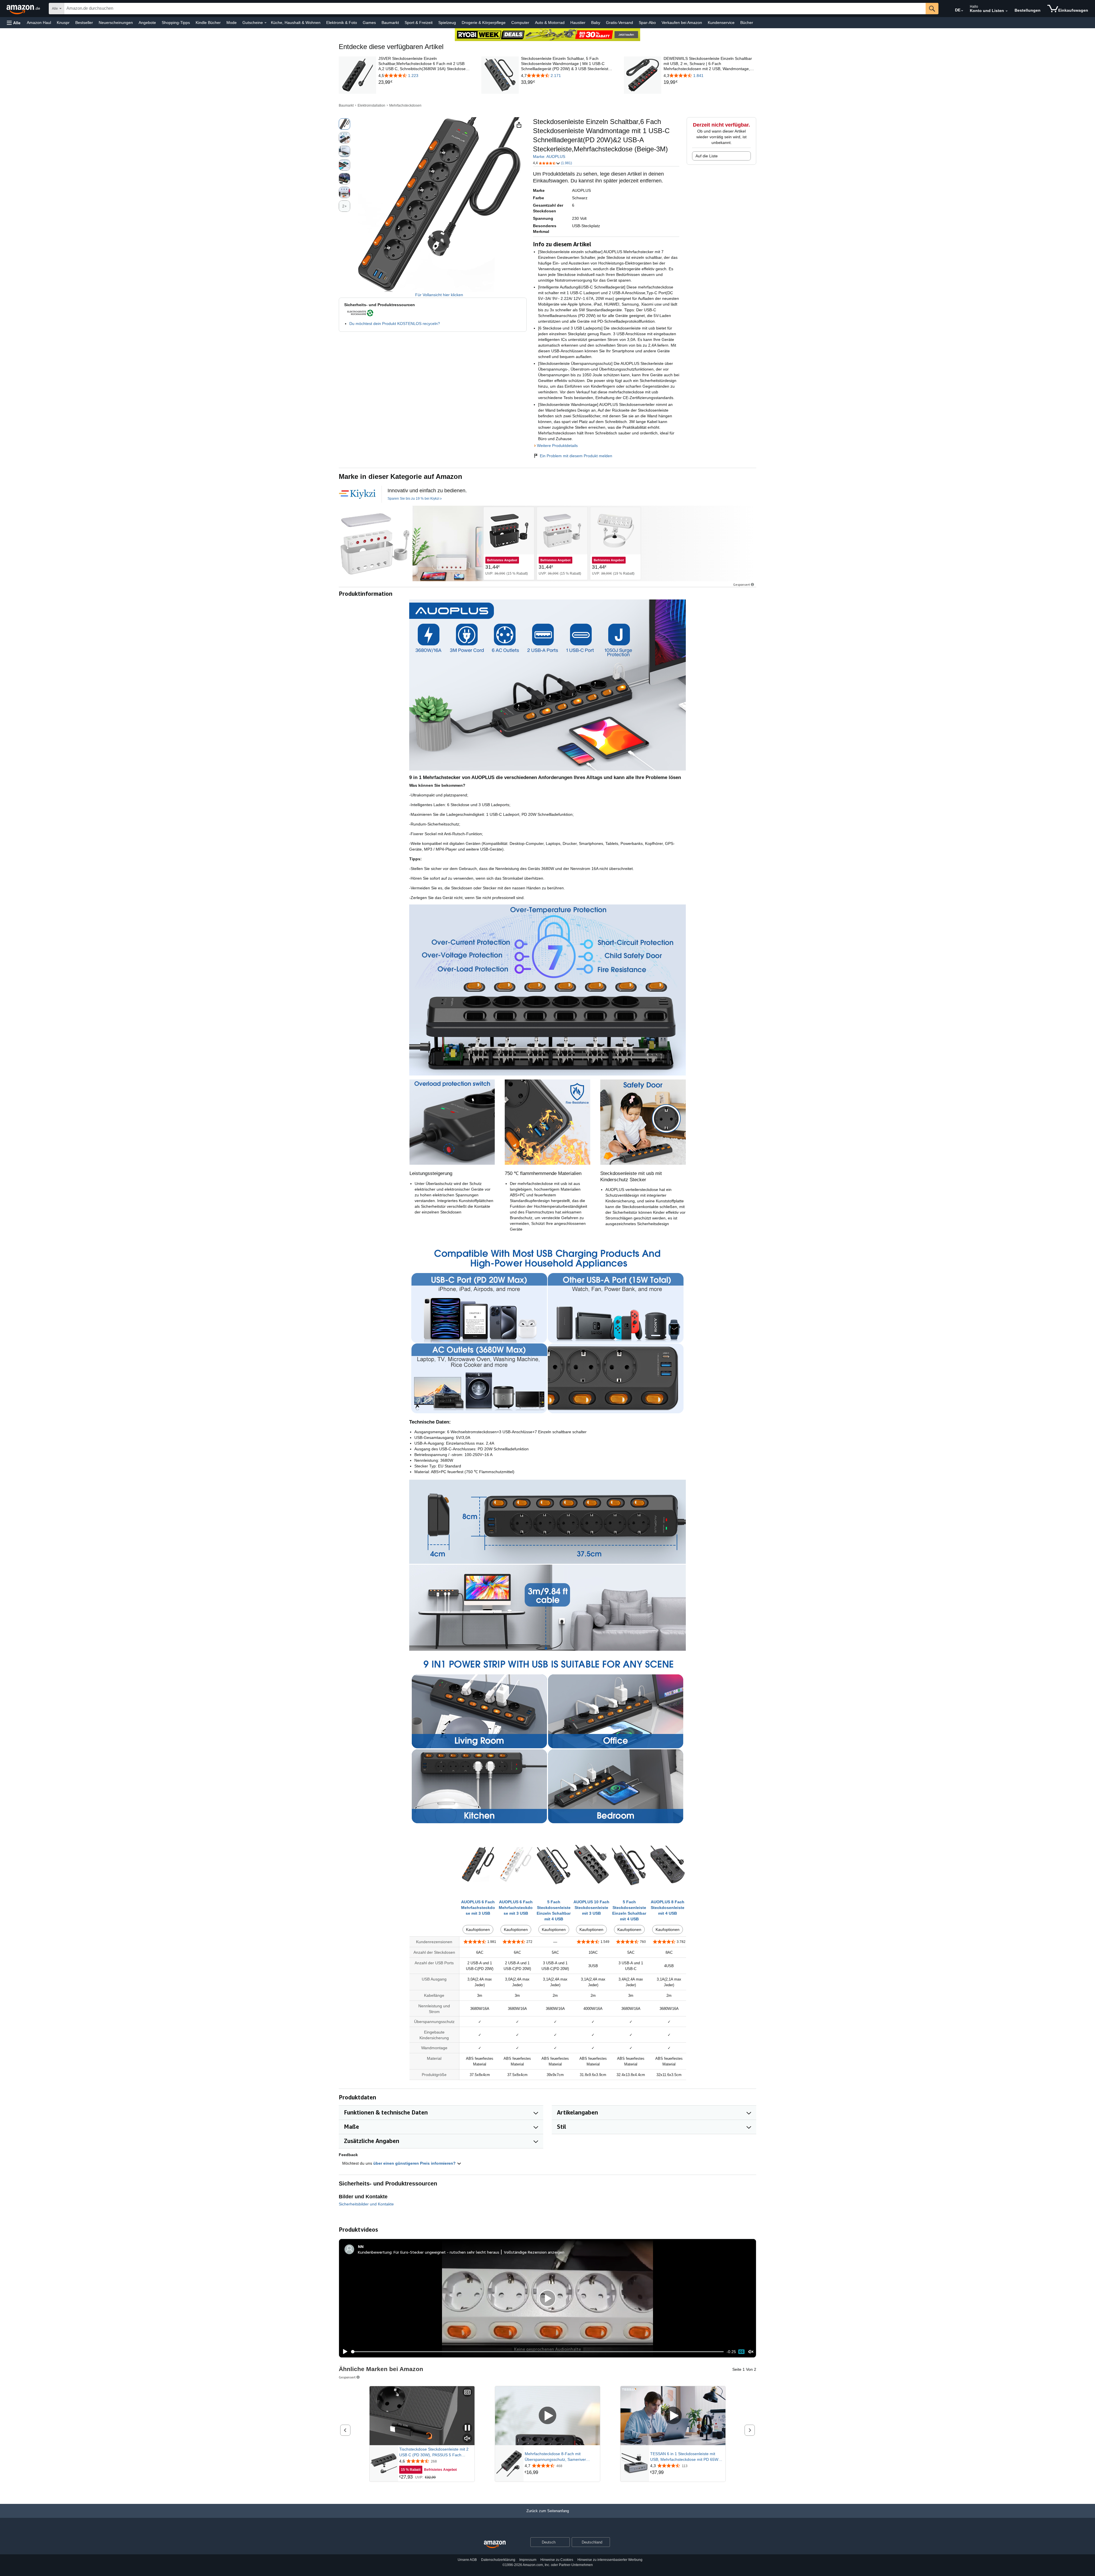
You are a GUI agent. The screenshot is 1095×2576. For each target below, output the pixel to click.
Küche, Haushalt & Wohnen (296, 23)
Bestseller (84, 23)
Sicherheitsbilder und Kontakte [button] (366, 2204)
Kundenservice (721, 23)
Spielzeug (447, 23)
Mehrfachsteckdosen (405, 105)
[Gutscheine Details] (265, 23)
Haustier (578, 23)
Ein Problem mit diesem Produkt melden (576, 456)
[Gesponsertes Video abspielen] (547, 2416)
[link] (425, 82)
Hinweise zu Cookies (557, 2560)
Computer (520, 23)
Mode (232, 23)
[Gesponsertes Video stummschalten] (467, 2439)
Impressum (528, 2560)
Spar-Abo (647, 23)
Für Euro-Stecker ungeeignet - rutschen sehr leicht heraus (446, 2252)
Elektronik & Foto (342, 23)
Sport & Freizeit (419, 23)
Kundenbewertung (375, 2252)
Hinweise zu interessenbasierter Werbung (610, 2560)
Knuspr (63, 23)
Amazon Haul (39, 23)
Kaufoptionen (478, 1930)
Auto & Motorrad (550, 23)
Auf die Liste (707, 156)
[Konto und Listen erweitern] (1007, 11)
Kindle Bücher (208, 23)
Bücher (747, 23)
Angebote (147, 23)
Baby (596, 23)
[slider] (537, 2352)
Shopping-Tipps (176, 23)
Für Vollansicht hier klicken (439, 295)
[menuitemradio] (741, 2352)
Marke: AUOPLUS (549, 156)
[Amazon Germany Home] (495, 2545)
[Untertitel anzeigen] (467, 2393)
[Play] (344, 2352)
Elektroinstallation (371, 105)
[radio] (344, 124)
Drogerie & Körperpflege (484, 23)
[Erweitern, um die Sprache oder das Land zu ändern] (962, 11)
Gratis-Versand (620, 23)
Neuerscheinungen (116, 23)
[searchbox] (495, 9)
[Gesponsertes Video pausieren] (467, 2428)
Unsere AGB (467, 2560)
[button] (14, 23)
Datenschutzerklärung (498, 2560)
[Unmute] (751, 2352)
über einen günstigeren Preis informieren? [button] (415, 2163)
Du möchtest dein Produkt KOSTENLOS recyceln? (395, 324)
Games (369, 23)
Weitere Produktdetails (557, 446)
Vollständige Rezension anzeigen (534, 2252)
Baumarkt (390, 23)
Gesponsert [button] (742, 584)
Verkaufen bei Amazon (682, 23)
